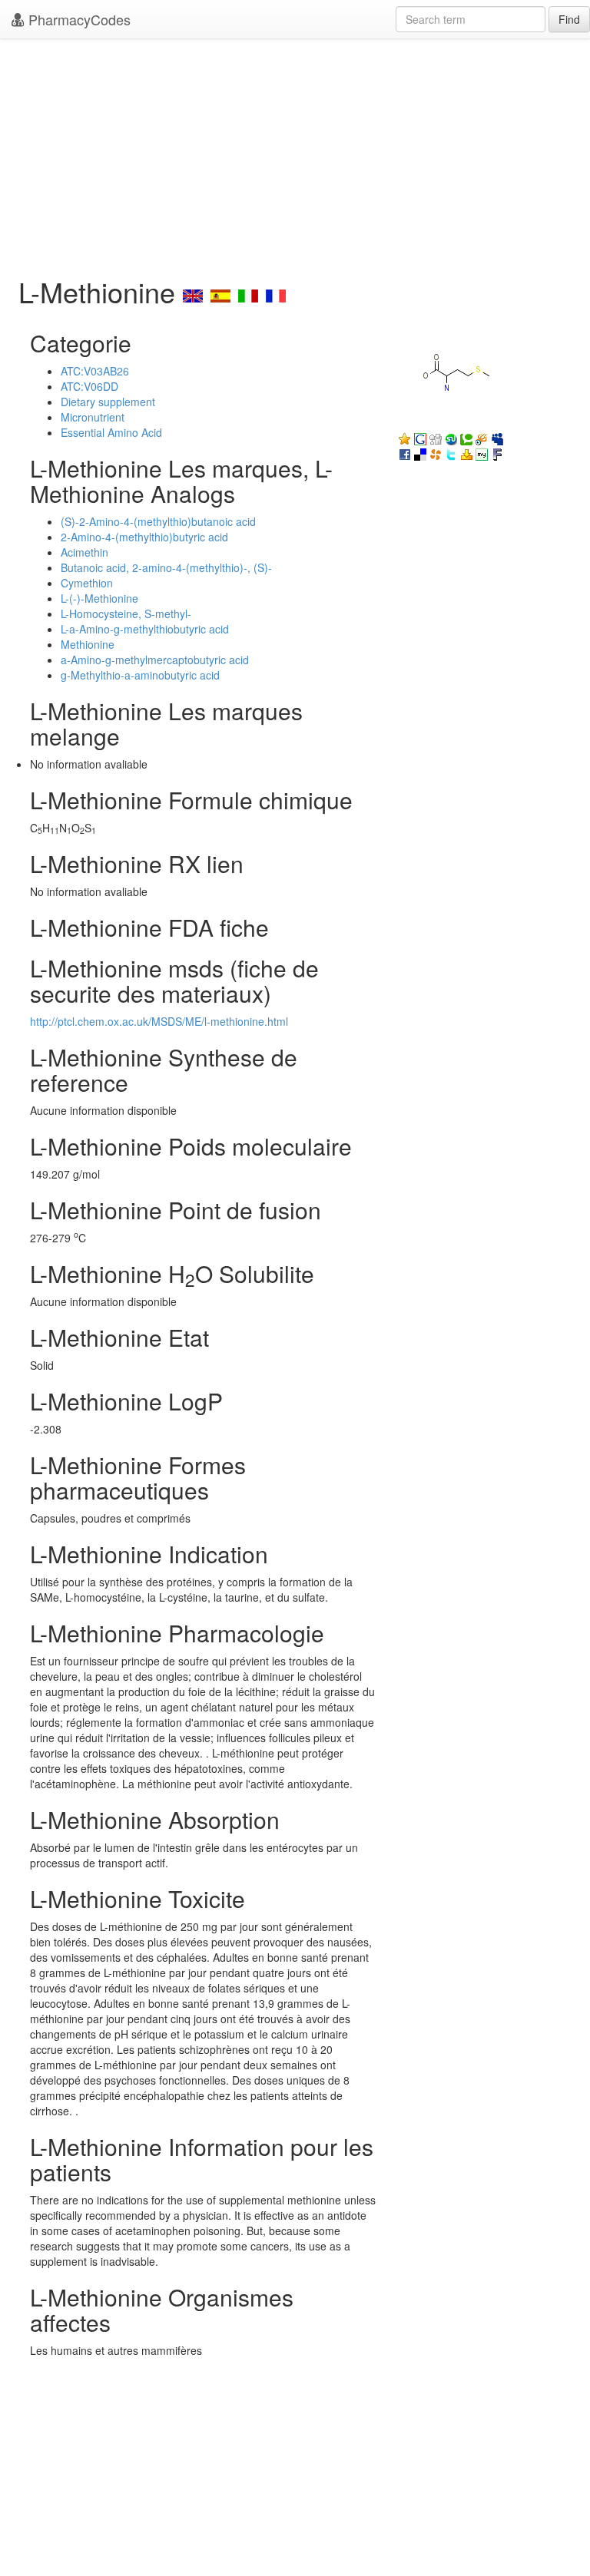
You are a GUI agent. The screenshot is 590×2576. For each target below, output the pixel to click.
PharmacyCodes (78, 19)
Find (569, 19)
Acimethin (85, 552)
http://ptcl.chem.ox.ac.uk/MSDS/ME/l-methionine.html (159, 1021)
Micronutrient (93, 417)
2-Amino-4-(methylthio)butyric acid (144, 537)
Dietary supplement (108, 402)
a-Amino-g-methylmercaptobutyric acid (155, 660)
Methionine (88, 644)
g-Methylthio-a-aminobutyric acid (140, 675)
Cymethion (87, 583)
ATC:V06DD (89, 386)
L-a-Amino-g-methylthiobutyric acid (145, 629)
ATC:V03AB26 (95, 371)
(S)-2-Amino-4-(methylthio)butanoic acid (158, 521)
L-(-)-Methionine (99, 598)
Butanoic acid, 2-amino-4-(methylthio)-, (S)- (166, 567)
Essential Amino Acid (111, 432)
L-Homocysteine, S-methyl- (126, 613)
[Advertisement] (295, 154)
